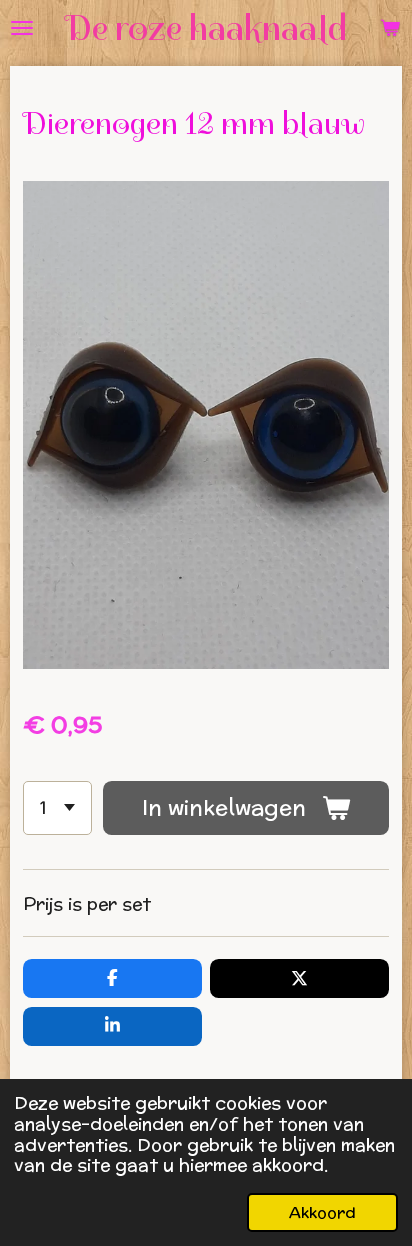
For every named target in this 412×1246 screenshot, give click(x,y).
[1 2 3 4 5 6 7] (57, 808)
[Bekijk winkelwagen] (390, 28)
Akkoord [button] (322, 1212)
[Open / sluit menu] (22, 28)
